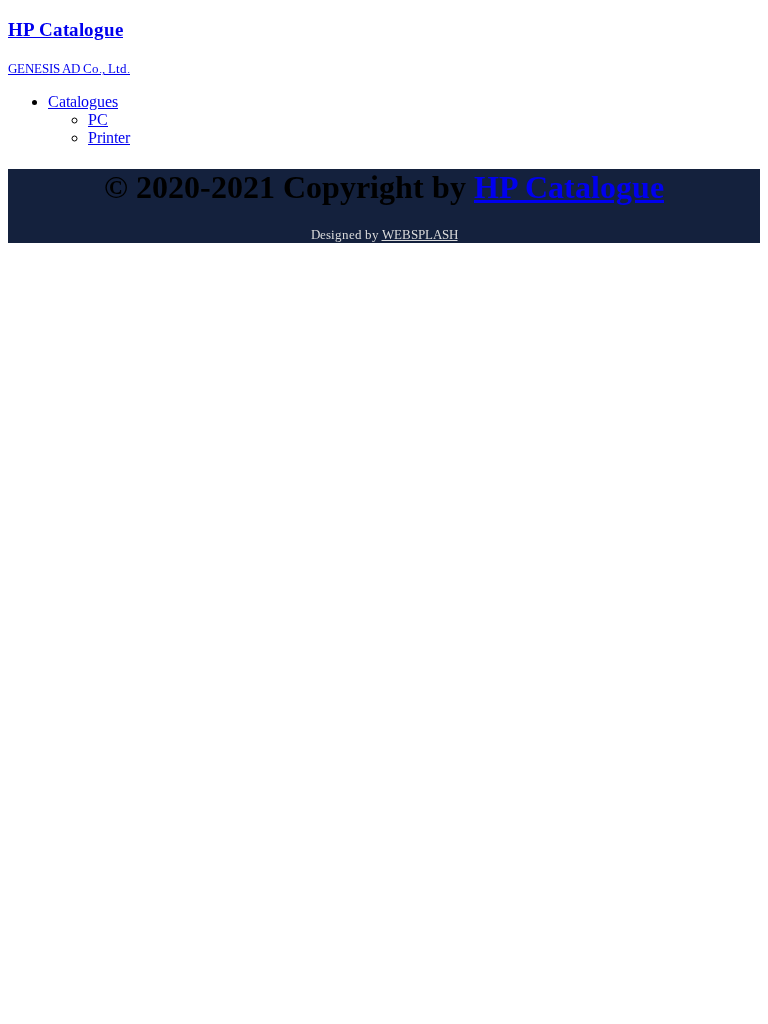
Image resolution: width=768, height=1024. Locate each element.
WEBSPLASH (420, 234)
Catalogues (83, 101)
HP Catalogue (569, 187)
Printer (109, 137)
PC (98, 119)
